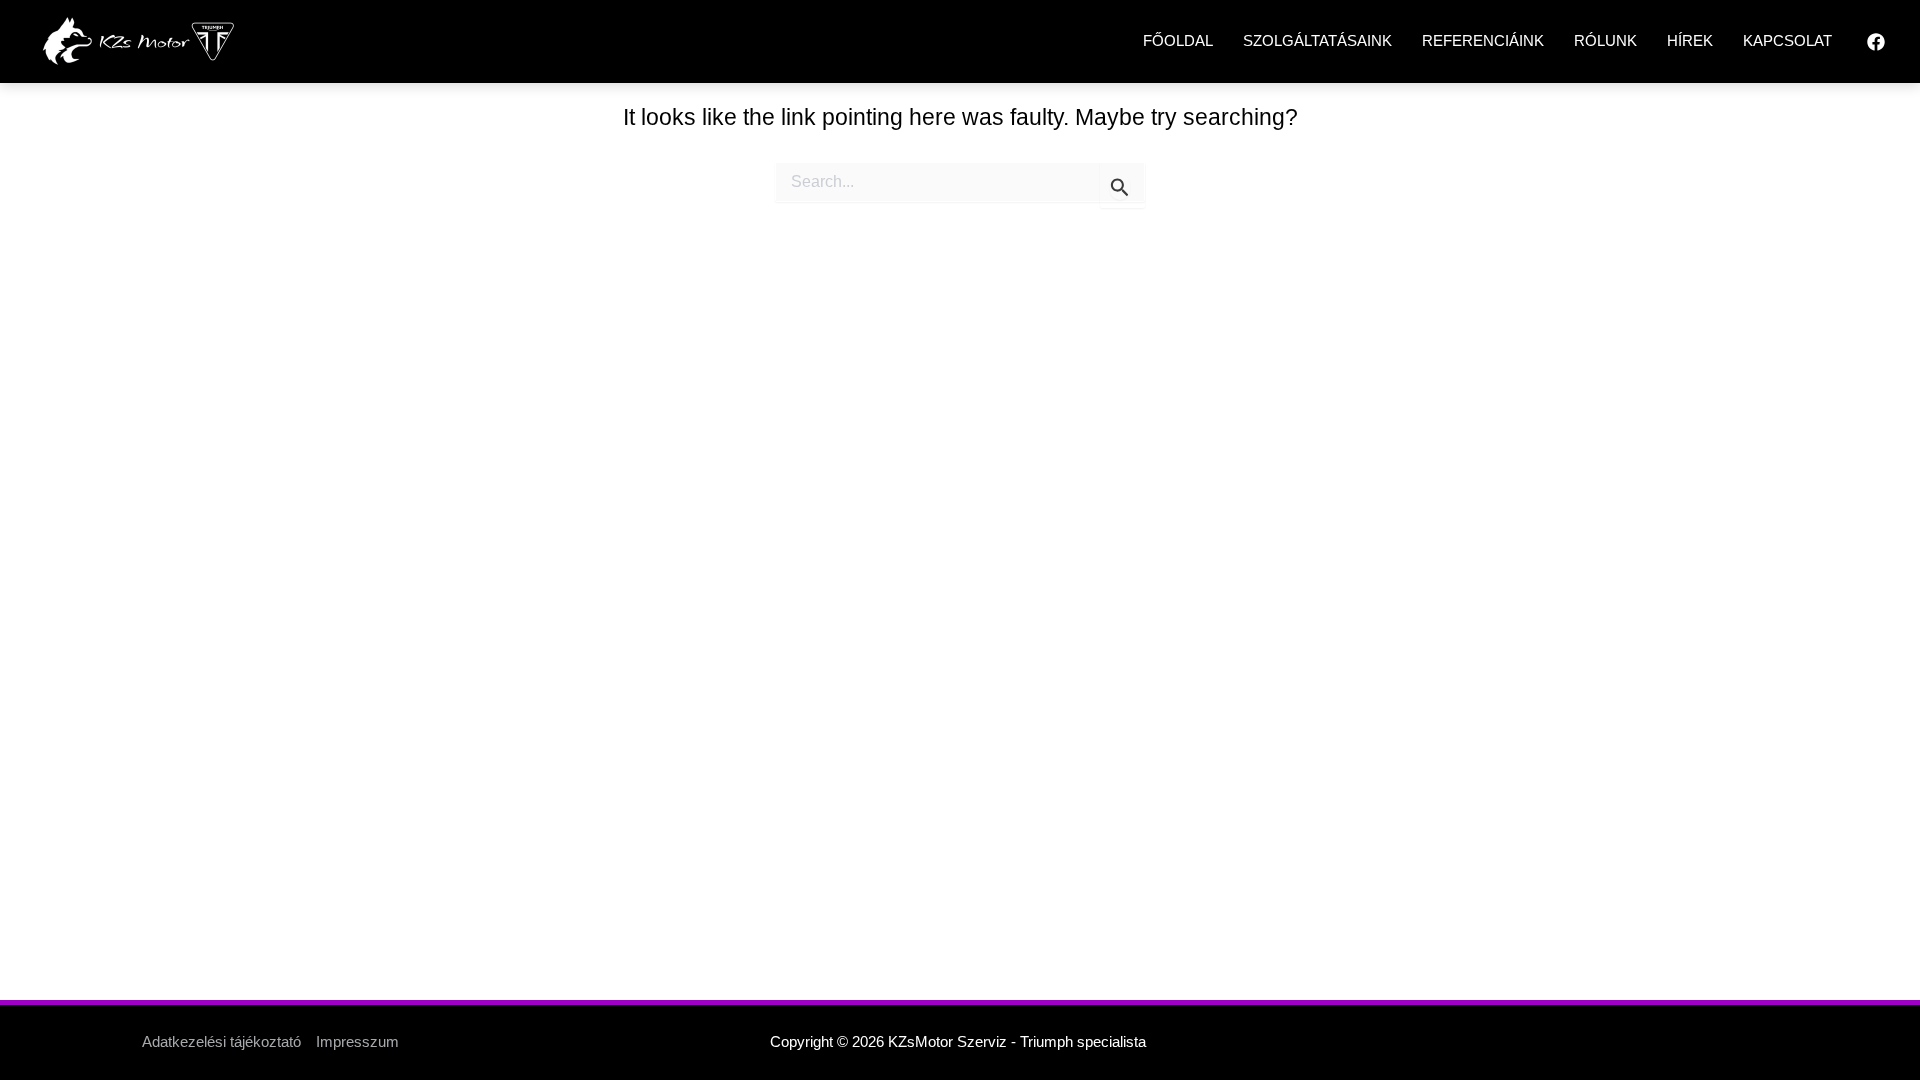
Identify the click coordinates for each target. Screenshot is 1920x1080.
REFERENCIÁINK (1483, 40)
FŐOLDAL (1178, 40)
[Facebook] (1876, 42)
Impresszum (357, 1041)
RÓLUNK (1605, 40)
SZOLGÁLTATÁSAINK (1317, 40)
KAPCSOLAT (1787, 40)
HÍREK (1690, 40)
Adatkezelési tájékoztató (221, 1041)
